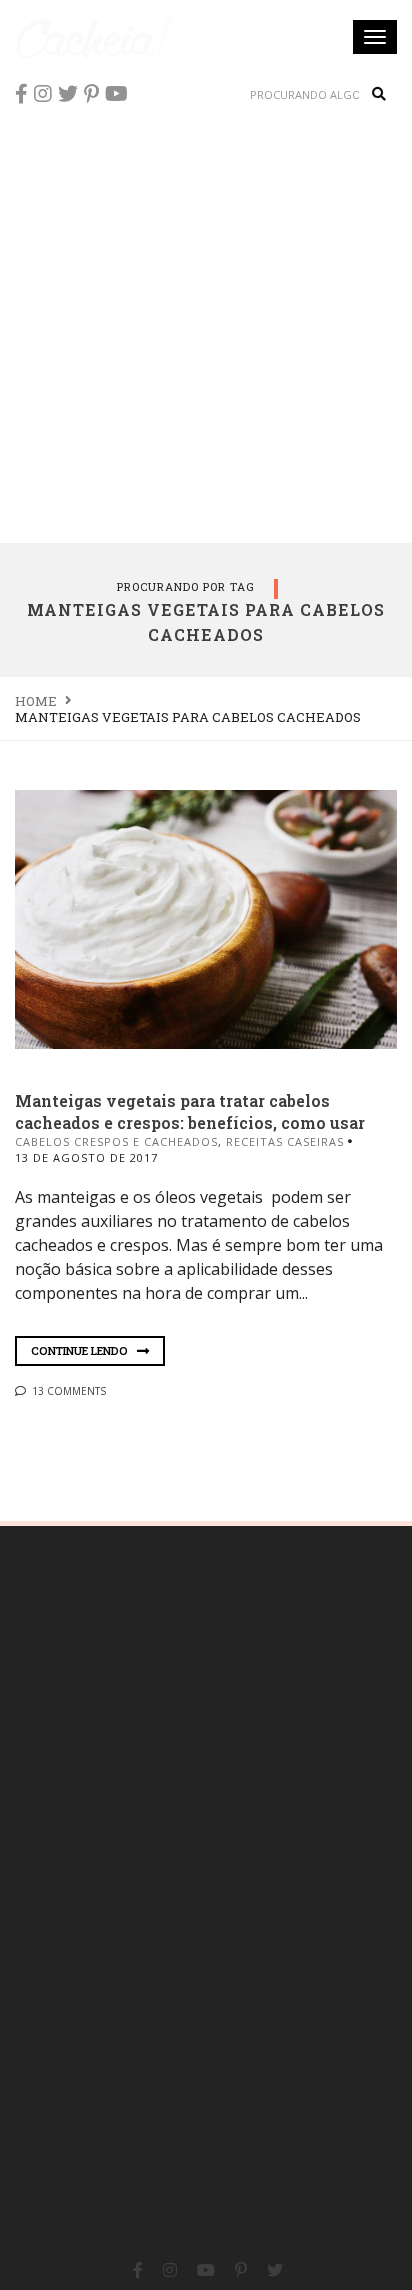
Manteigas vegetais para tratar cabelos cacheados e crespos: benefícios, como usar (190, 1111)
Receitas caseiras (285, 1141)
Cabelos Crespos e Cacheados (116, 1141)
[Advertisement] (206, 326)
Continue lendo (81, 1350)
